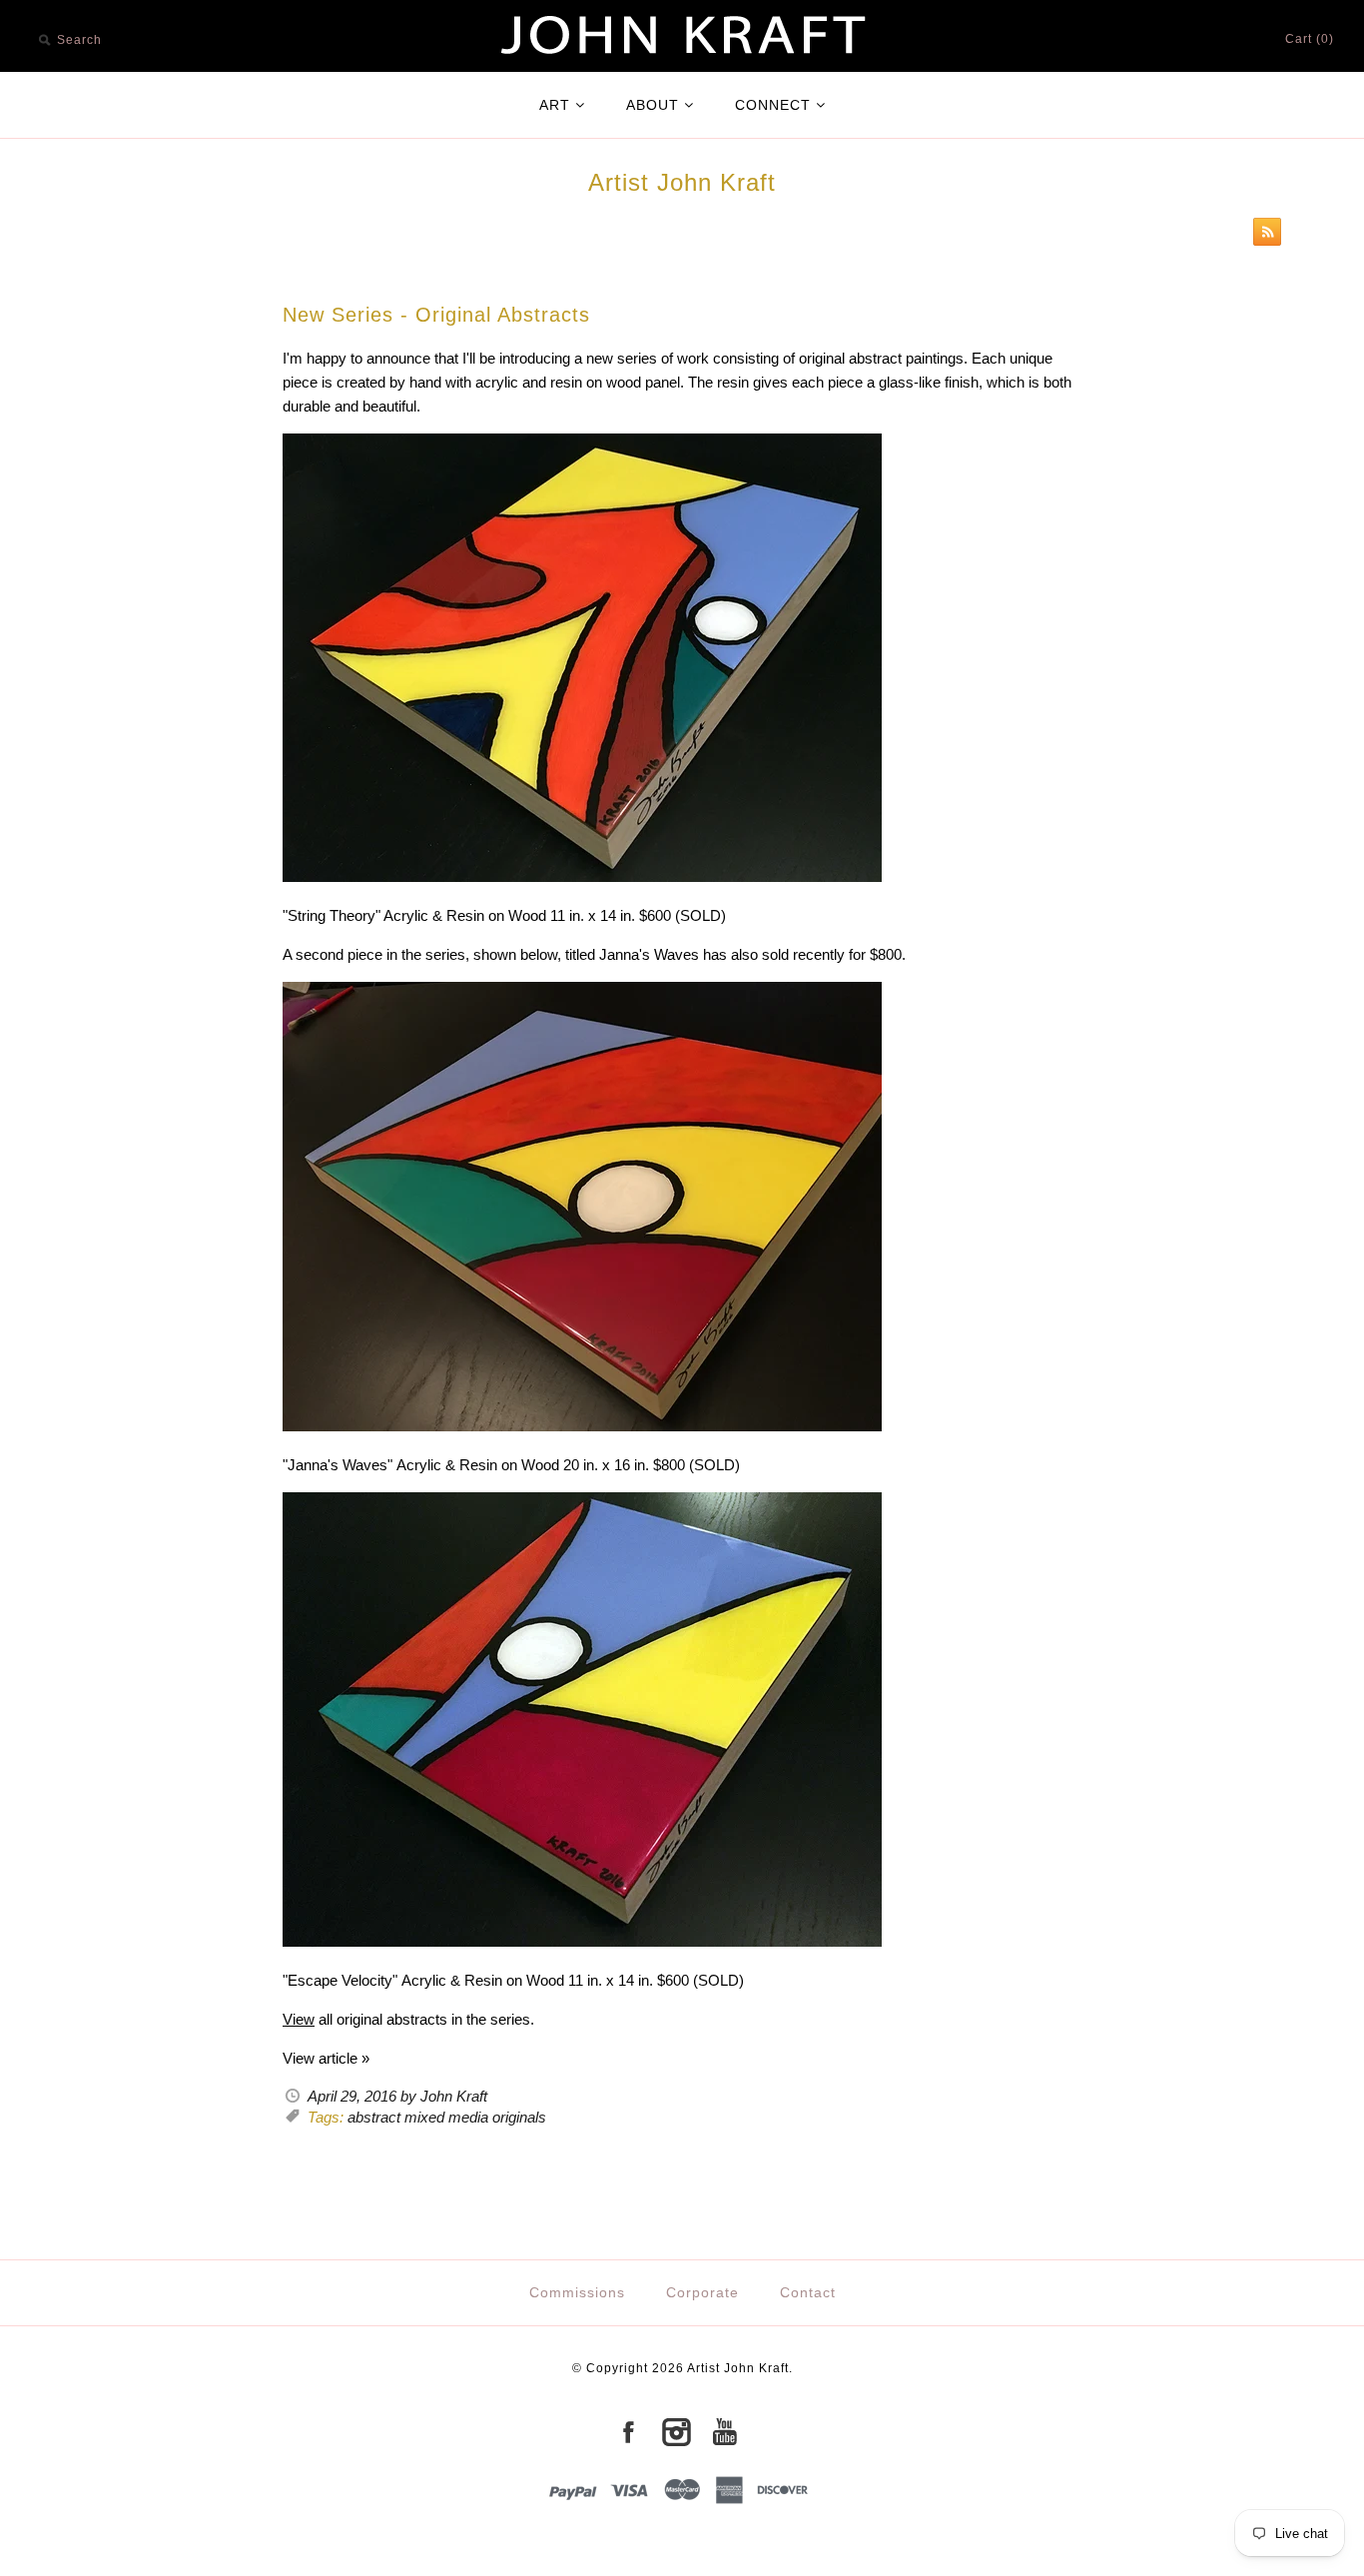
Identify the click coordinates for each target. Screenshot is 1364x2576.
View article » (326, 2058)
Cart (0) (1310, 39)
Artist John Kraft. (740, 2368)
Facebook (628, 2432)
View (299, 2019)
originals (519, 2117)
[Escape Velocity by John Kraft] (582, 1941)
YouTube (724, 2432)
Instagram (676, 2432)
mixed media (446, 2117)
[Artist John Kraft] (682, 11)
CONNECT (773, 105)
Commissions (577, 2292)
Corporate (702, 2292)
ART (555, 105)
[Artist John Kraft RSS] (1262, 235)
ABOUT (653, 105)
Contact (808, 2292)
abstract (374, 2117)
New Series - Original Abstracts (436, 315)
